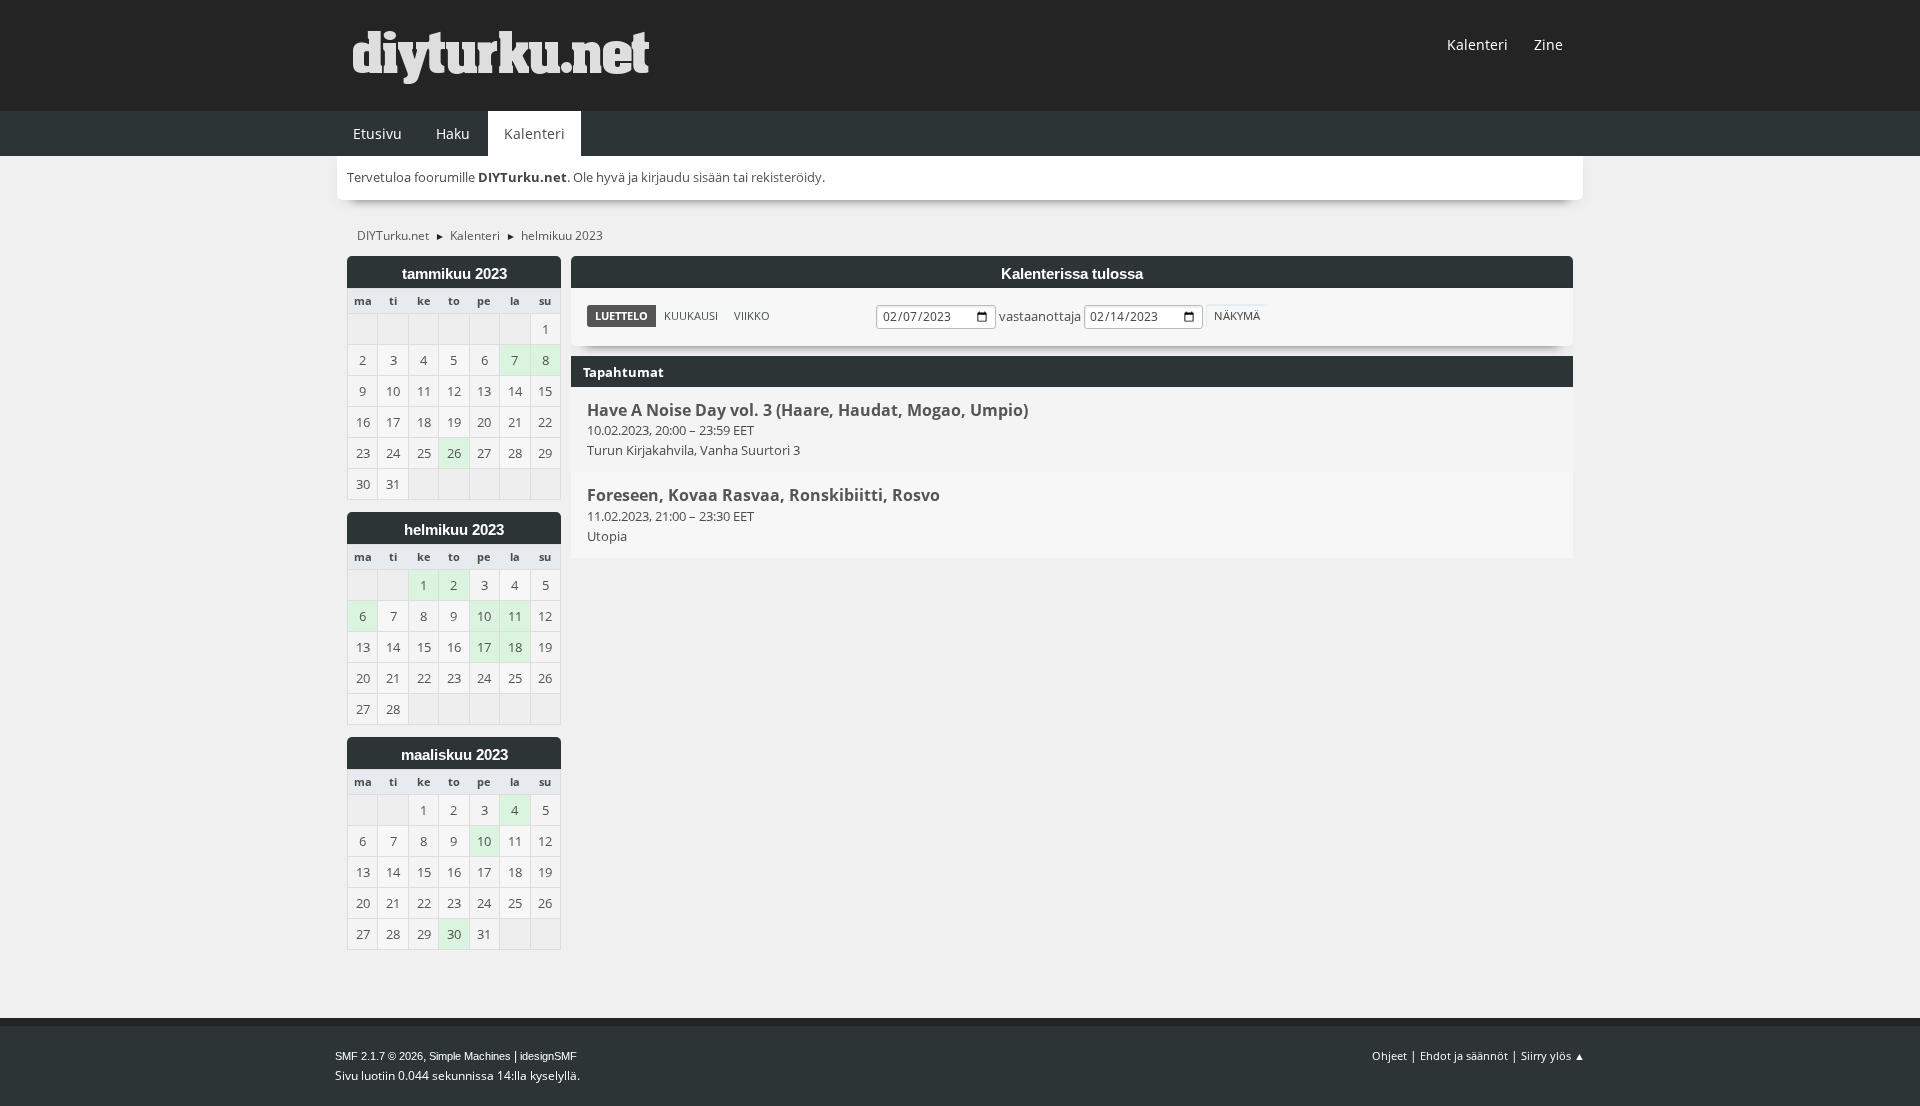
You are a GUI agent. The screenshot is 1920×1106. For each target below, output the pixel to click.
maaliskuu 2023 (454, 755)
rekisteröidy (786, 177)
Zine (1548, 44)
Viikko (752, 315)
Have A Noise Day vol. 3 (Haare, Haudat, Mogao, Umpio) (807, 410)
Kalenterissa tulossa (1072, 274)
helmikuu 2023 (454, 530)
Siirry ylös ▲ (1553, 1055)
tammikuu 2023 (454, 274)
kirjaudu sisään (685, 177)
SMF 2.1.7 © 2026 (379, 1056)
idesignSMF (548, 1056)
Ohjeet (1389, 1055)
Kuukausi (691, 315)
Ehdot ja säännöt (1464, 1055)
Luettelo (621, 315)
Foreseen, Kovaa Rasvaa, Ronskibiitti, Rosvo (763, 496)
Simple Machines (470, 1056)
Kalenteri (1477, 44)
